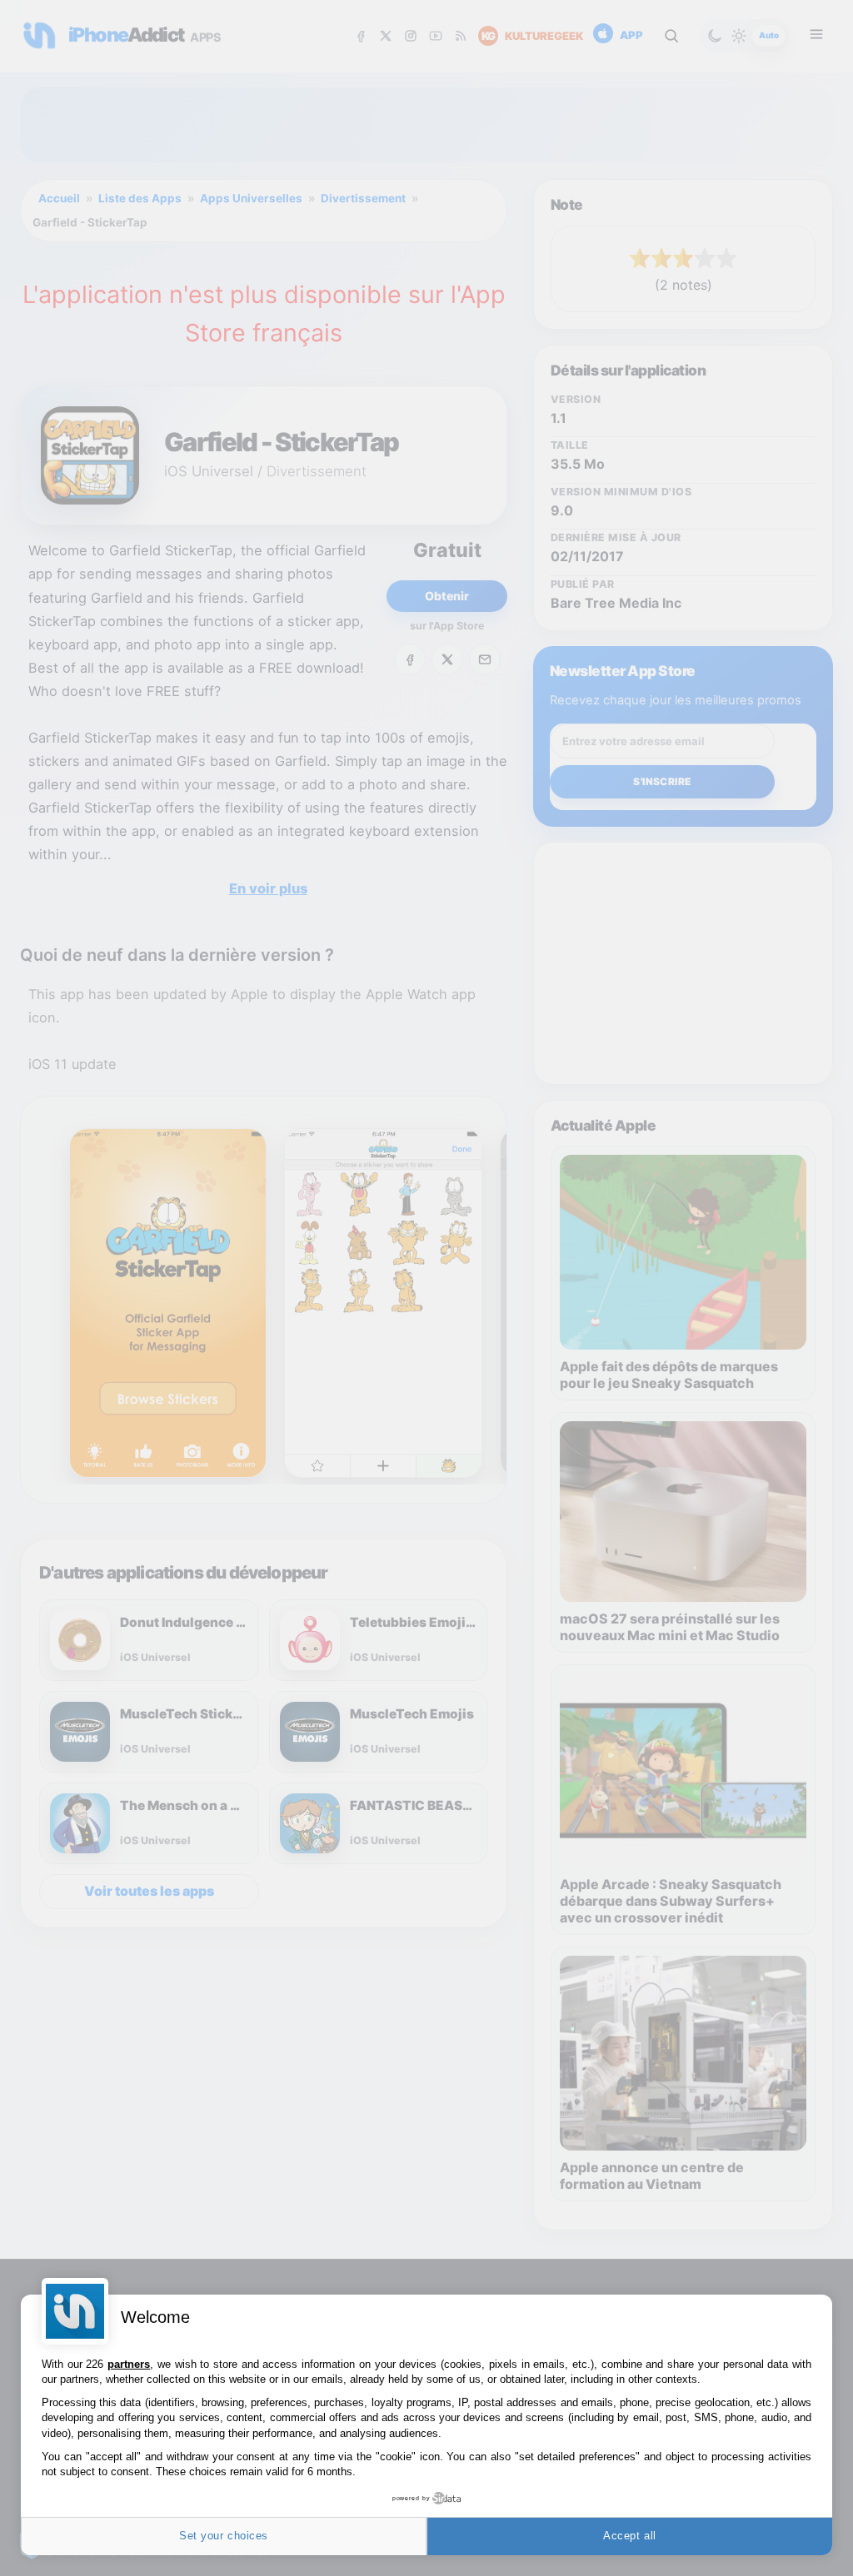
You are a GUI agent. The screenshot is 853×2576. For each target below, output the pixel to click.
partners (129, 2364)
